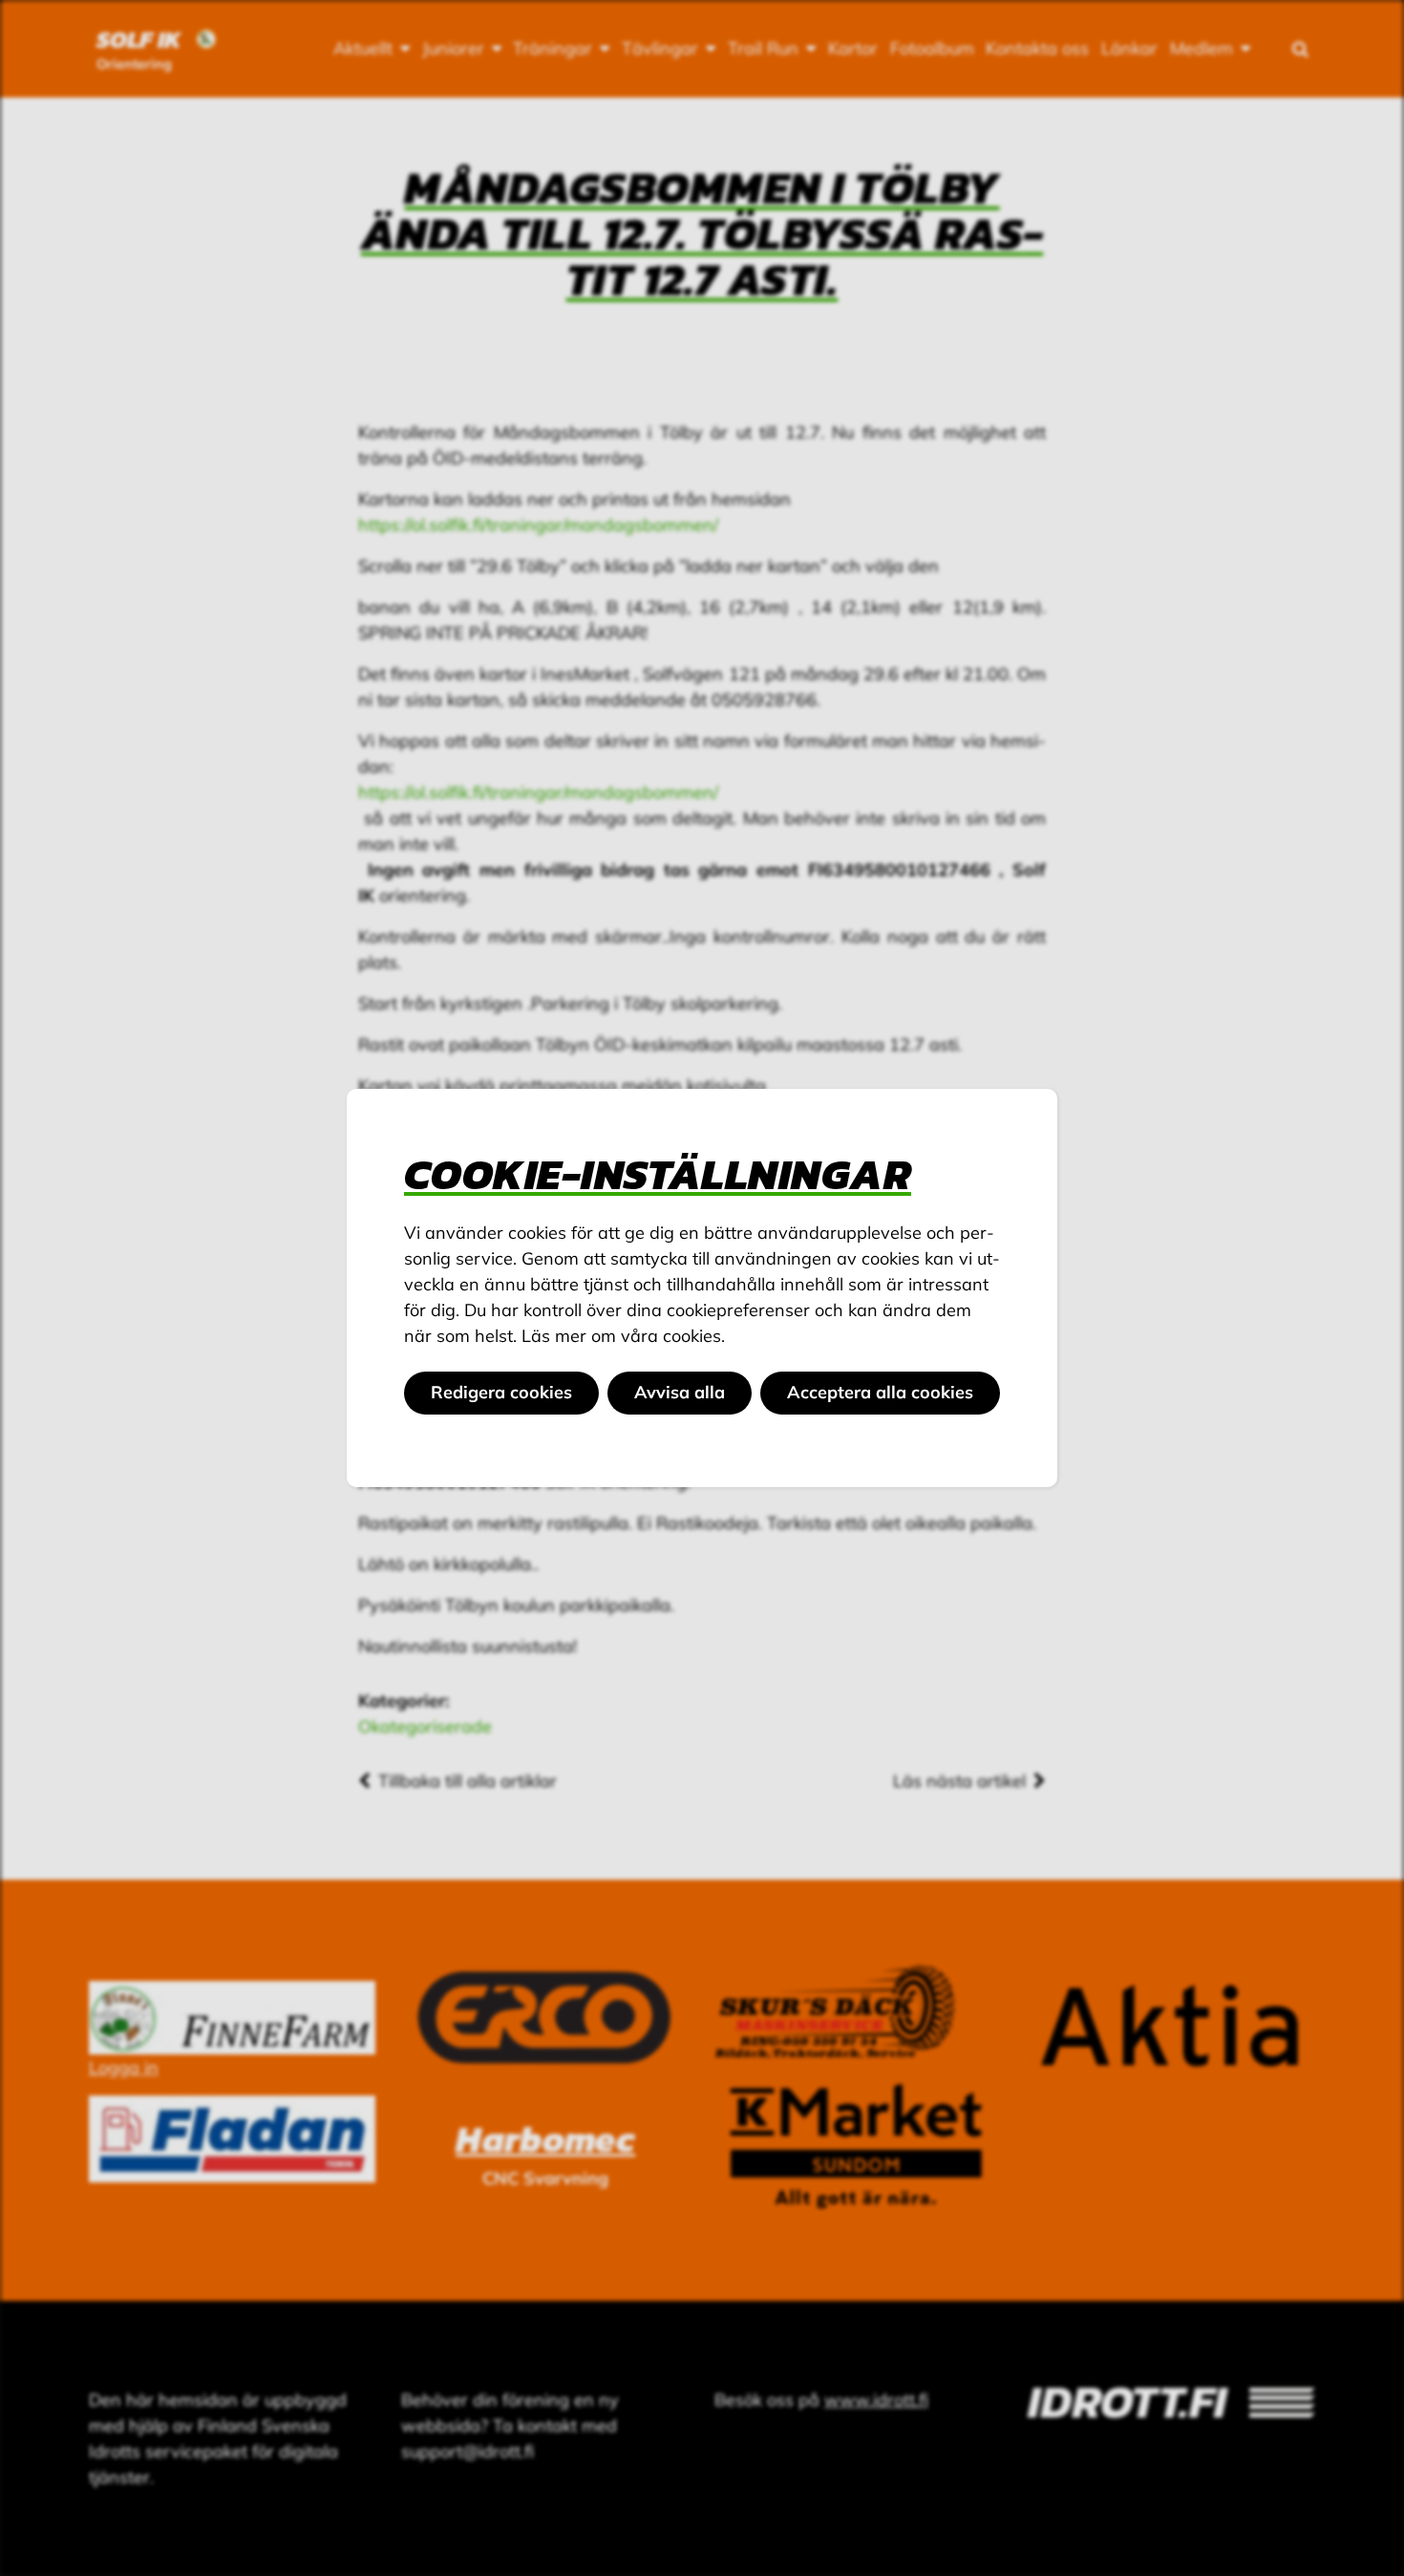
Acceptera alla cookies (880, 1392)
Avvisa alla (680, 1392)
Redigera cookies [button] (501, 1392)
